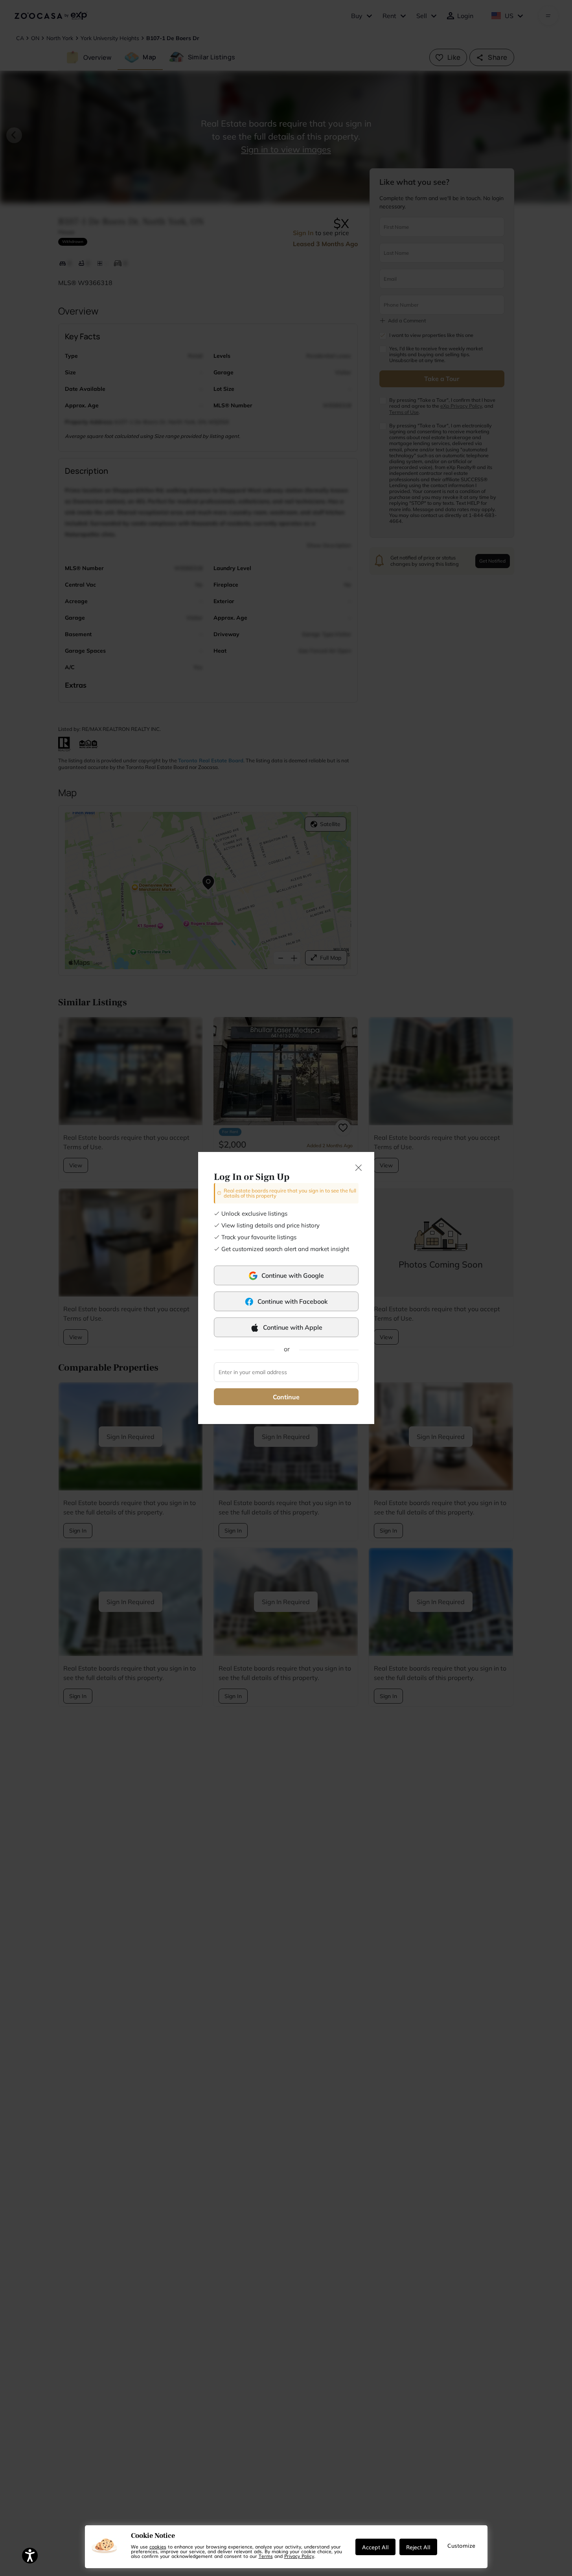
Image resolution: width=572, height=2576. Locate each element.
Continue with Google (293, 1275)
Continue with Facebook (293, 1301)
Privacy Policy (299, 2556)
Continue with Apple (293, 1327)
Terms (266, 2556)
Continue (286, 1397)
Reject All (418, 2547)
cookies (158, 2547)
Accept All (375, 2547)
